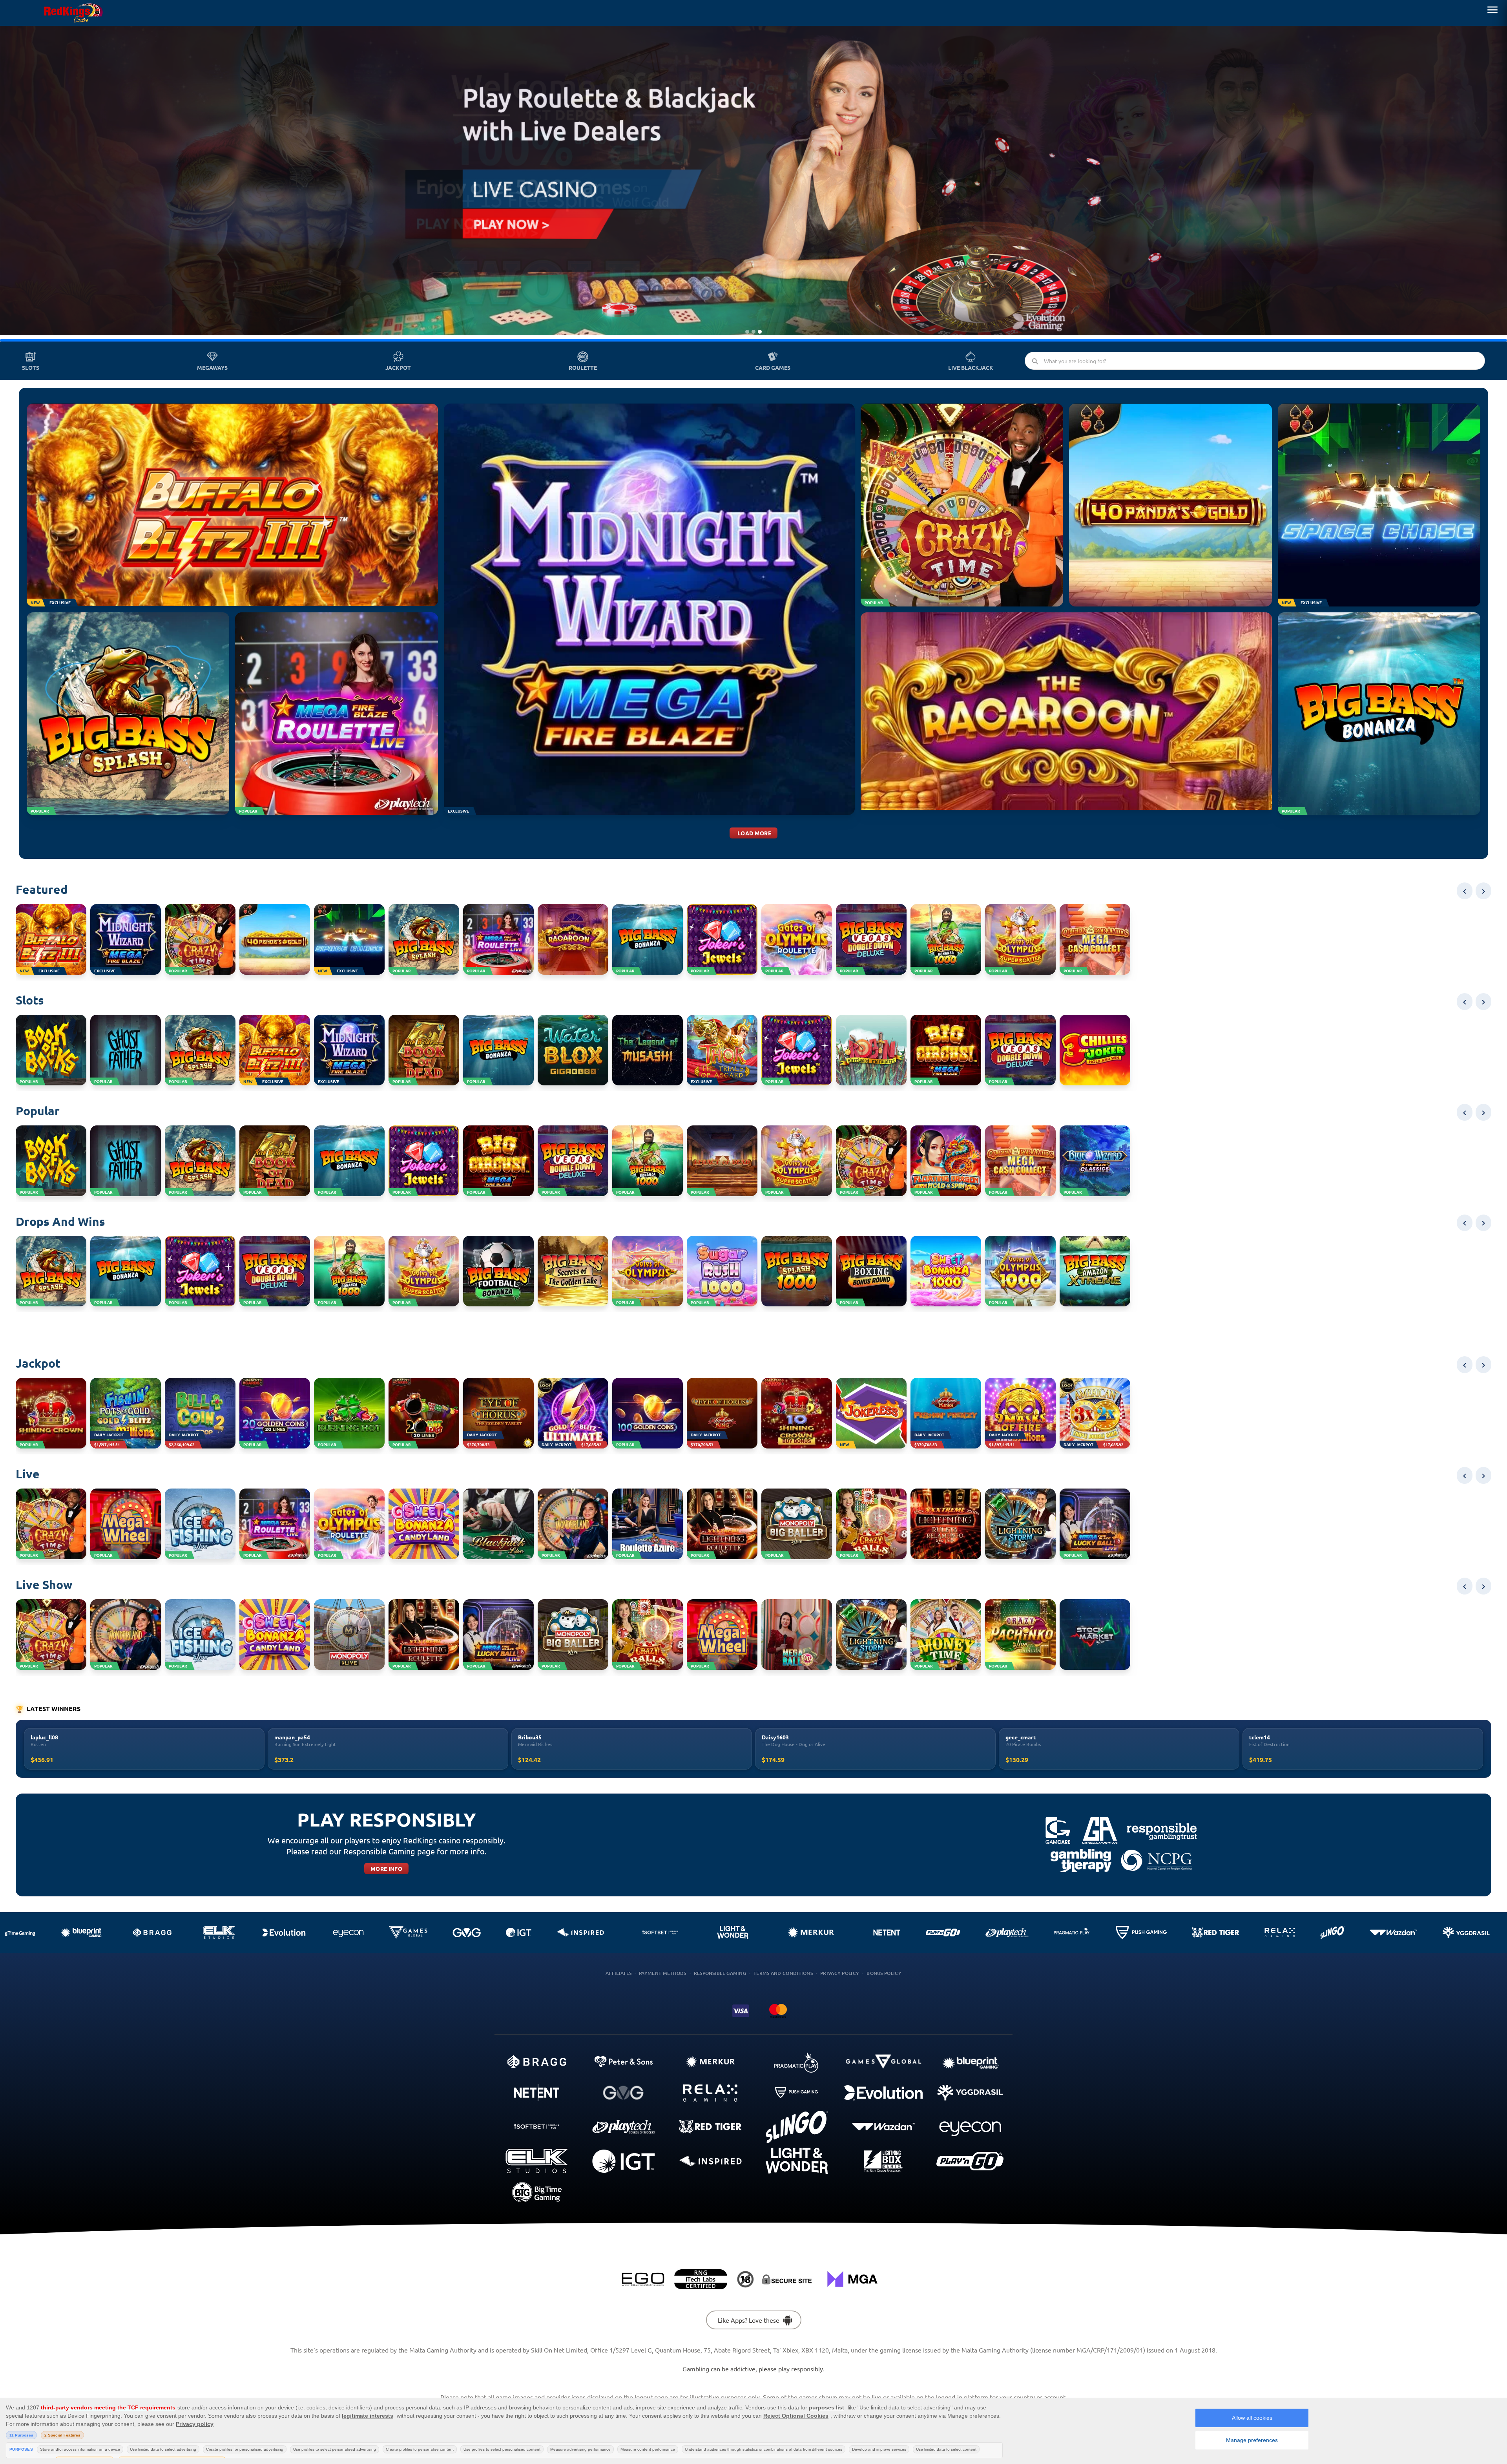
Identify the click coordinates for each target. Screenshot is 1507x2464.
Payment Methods (663, 1973)
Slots (31, 367)
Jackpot (398, 367)
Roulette (583, 367)
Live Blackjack (971, 367)
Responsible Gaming (720, 1973)
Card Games (773, 367)
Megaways (212, 367)
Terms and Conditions (783, 1973)
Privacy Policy (840, 1973)
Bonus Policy (884, 1973)
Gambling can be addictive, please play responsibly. (753, 2369)
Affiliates (618, 1973)
